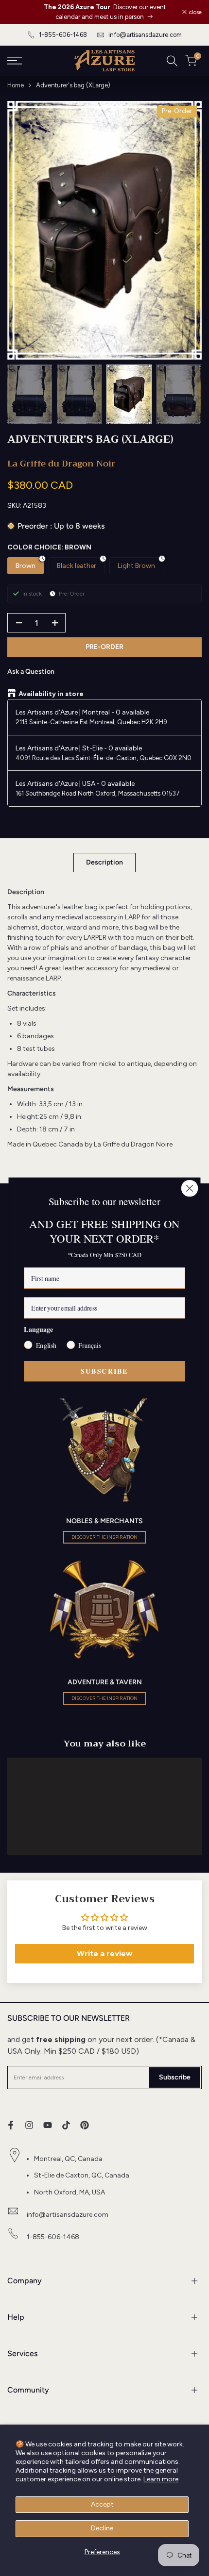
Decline (102, 2528)
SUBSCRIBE (104, 1371)
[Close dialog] (190, 1188)
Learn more (161, 2479)
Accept (102, 2504)
